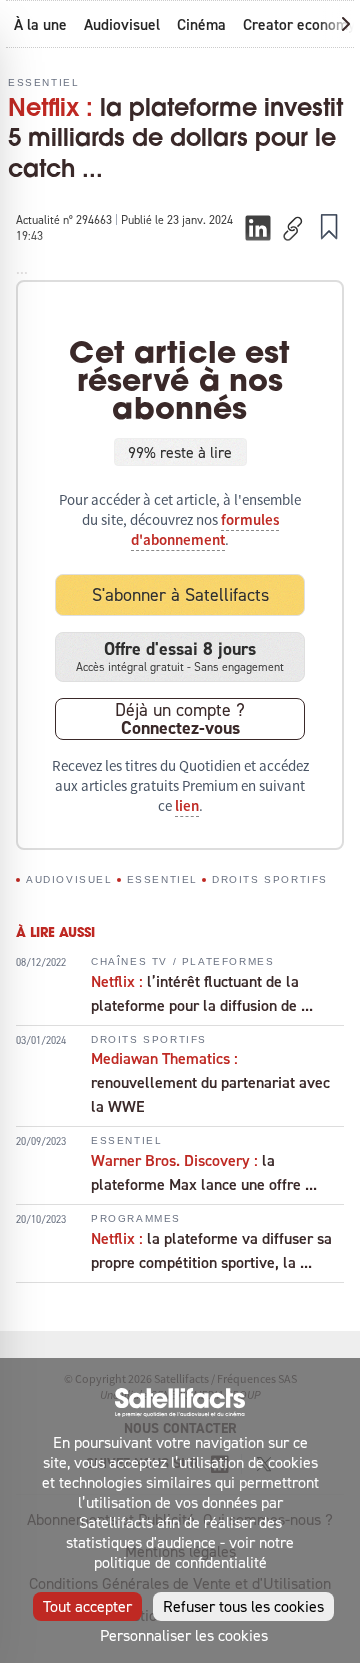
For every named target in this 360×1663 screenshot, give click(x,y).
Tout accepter (87, 1606)
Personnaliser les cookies (184, 1635)
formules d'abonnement (205, 530)
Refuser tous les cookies (243, 1606)
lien (187, 806)
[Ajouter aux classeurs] (329, 226)
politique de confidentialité (180, 1562)
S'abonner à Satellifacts (180, 594)
